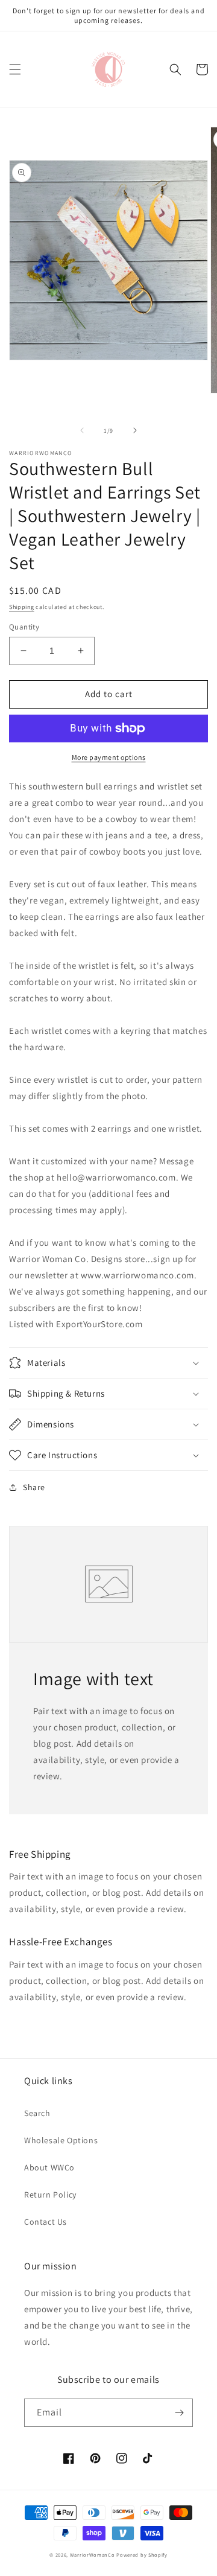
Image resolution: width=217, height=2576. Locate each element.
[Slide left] (82, 430)
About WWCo (49, 2167)
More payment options (109, 757)
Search (37, 2113)
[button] (15, 69)
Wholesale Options (61, 2140)
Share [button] (34, 1487)
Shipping (22, 607)
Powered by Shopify (142, 2555)
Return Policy (50, 2195)
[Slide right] (135, 430)
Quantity (24, 627)
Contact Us (46, 2222)
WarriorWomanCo (93, 2555)
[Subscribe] (179, 2413)
